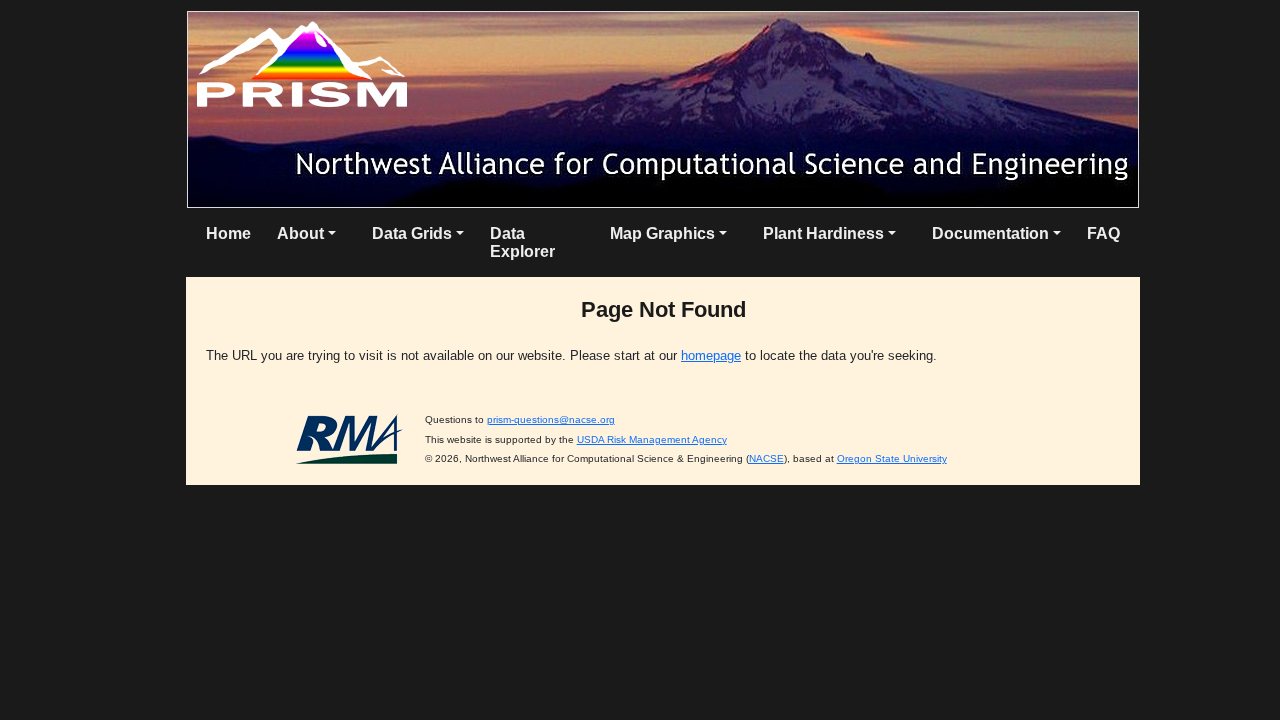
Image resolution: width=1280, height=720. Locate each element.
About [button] (300, 233)
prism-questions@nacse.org (551, 419)
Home (228, 233)
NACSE (766, 458)
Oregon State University (892, 458)
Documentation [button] (990, 233)
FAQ (1103, 233)
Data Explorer (522, 242)
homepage (711, 355)
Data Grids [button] (412, 233)
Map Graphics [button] (662, 233)
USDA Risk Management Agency (652, 439)
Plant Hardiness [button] (823, 233)
